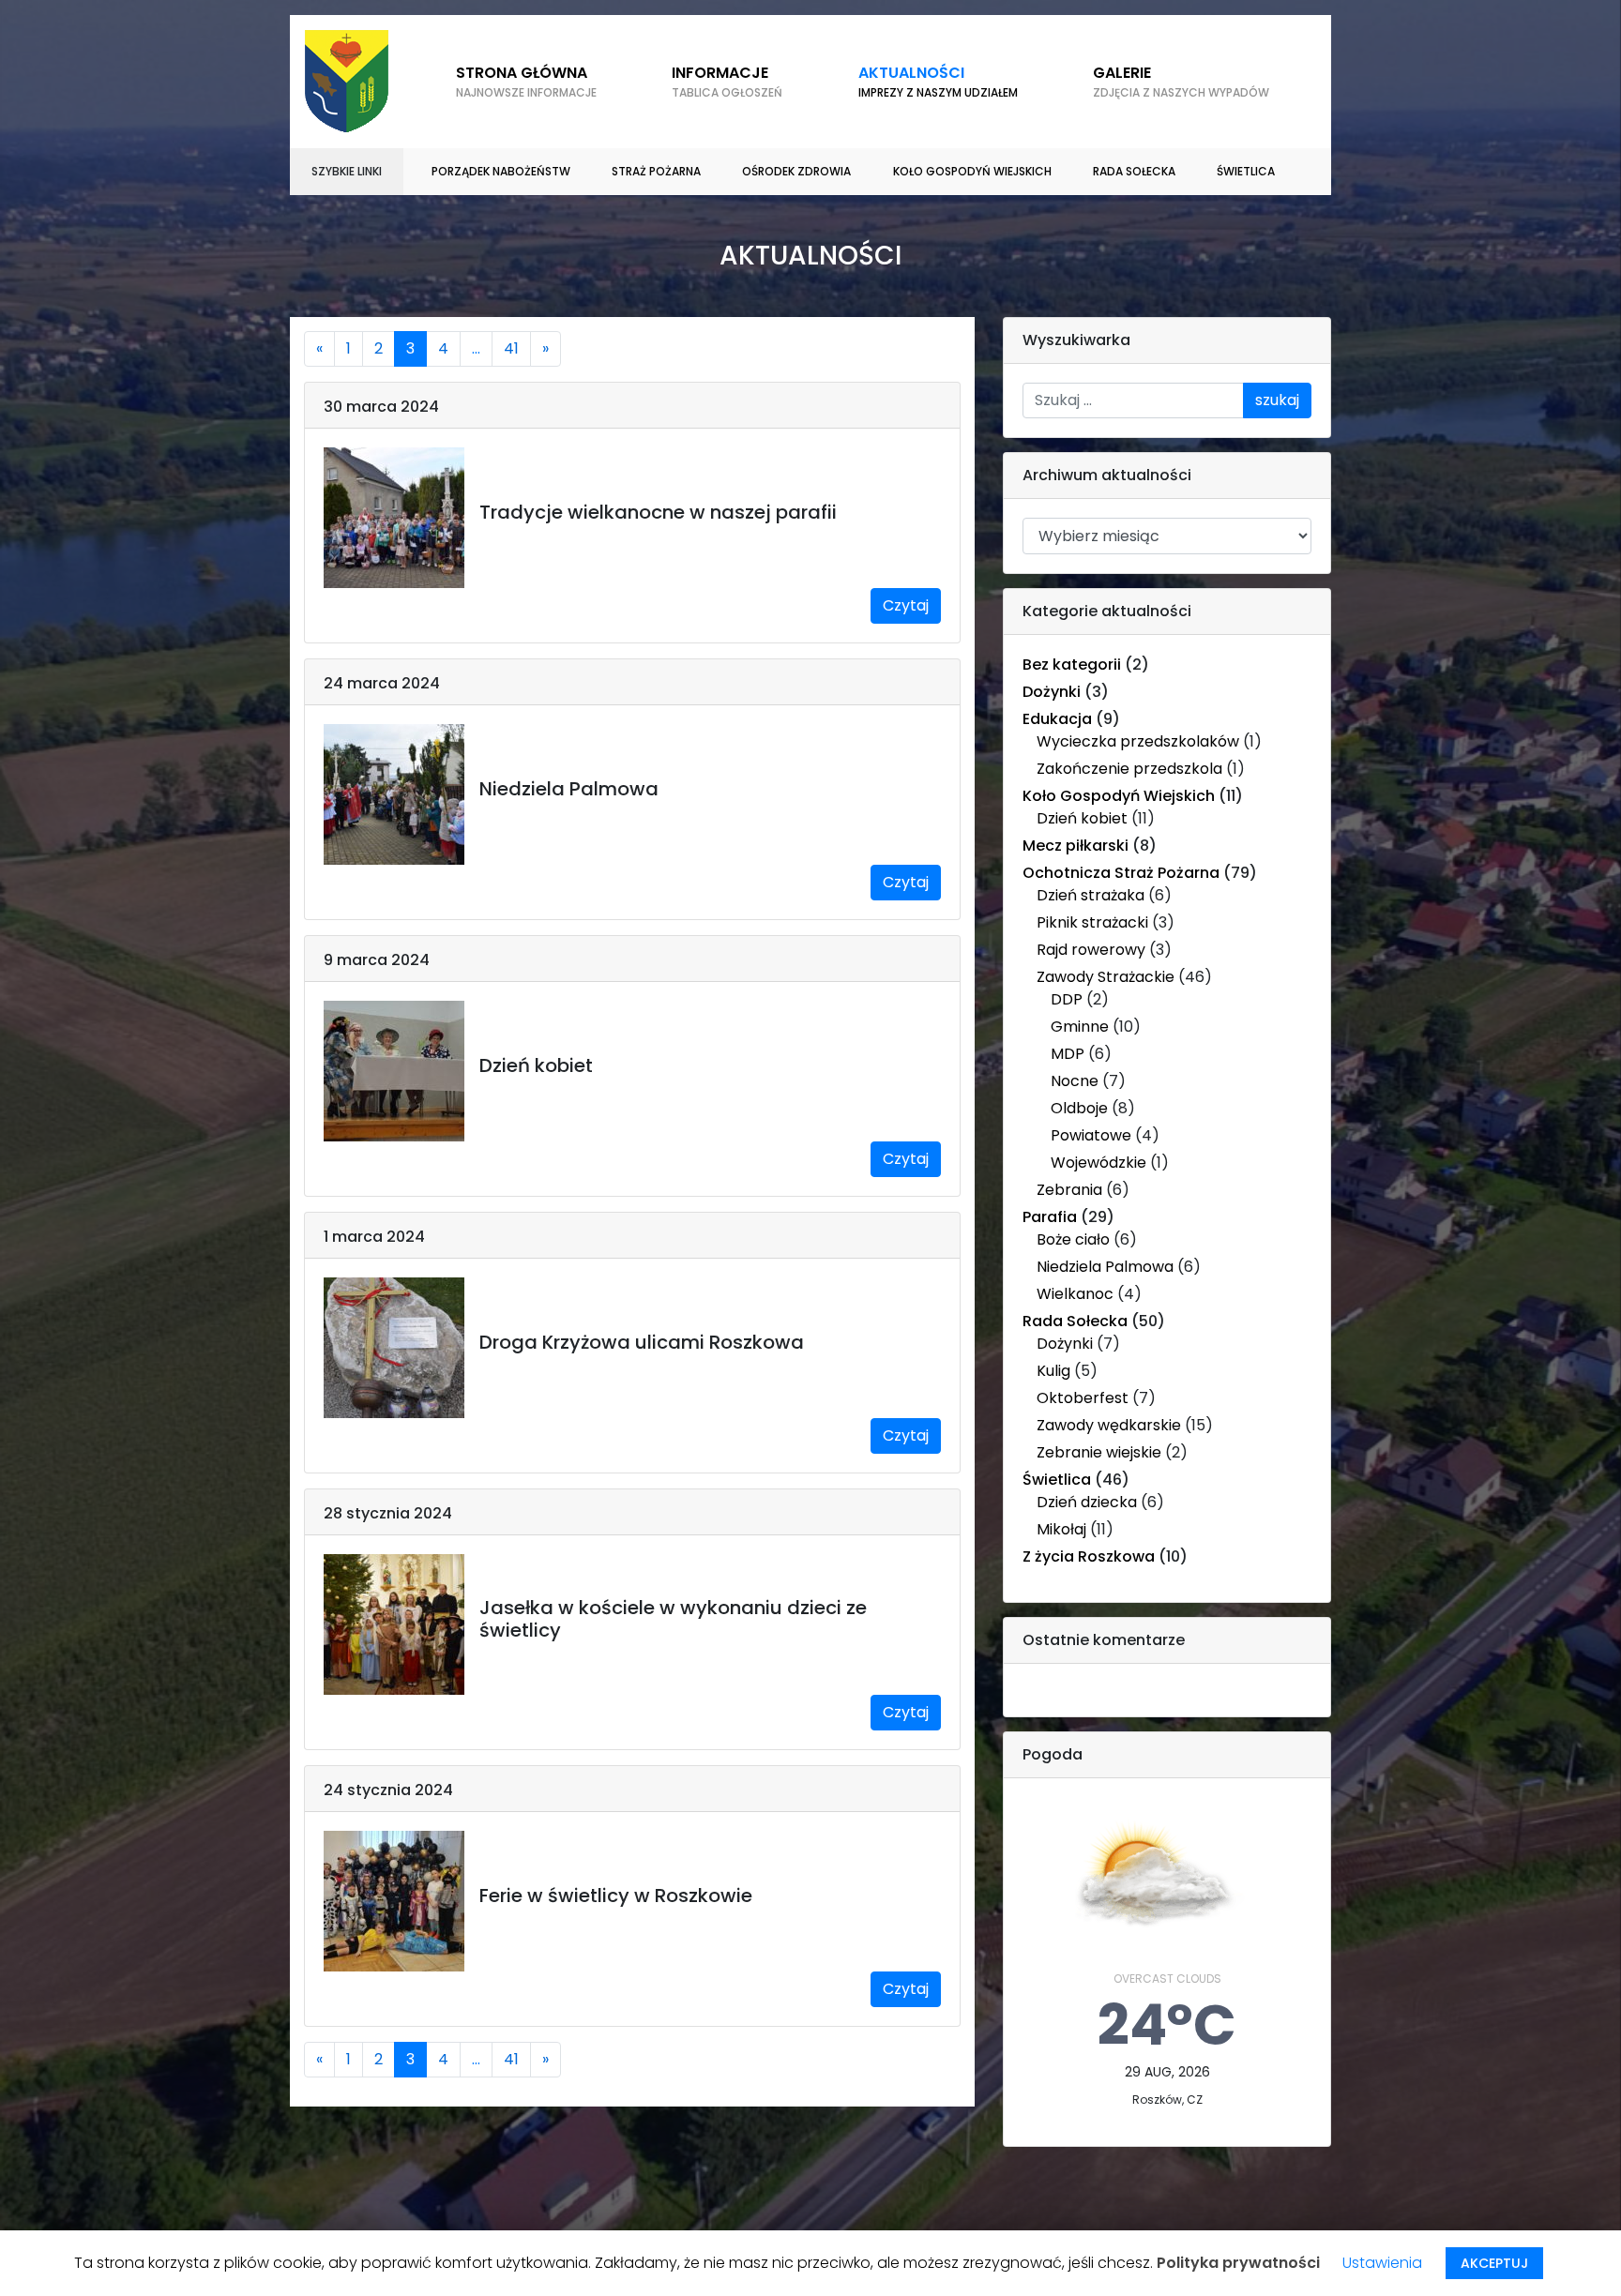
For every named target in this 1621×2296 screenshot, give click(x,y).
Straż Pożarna (656, 171)
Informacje (727, 81)
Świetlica (1246, 171)
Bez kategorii (1072, 665)
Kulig (1053, 1371)
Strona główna (526, 81)
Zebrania (1069, 1190)
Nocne (1075, 1081)
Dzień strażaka (1091, 895)
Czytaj (906, 605)
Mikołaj (1061, 1529)
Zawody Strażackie (1106, 977)
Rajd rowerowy (1091, 950)
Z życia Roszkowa (1089, 1556)
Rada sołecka (1134, 171)
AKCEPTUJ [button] (1494, 2263)
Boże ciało (1073, 1239)
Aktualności (938, 81)
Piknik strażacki (1092, 922)
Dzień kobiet (1082, 818)
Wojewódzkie (1098, 1163)
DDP (1067, 999)
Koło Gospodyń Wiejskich (1119, 796)
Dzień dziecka (1087, 1502)
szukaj (1277, 400)
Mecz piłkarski (1076, 846)
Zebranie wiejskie (1099, 1452)
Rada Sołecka (1075, 1321)
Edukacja (1057, 719)
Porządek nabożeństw (501, 171)
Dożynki (1052, 692)
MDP (1068, 1054)
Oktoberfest (1083, 1398)
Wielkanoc (1075, 1294)
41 (511, 348)
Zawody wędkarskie (1109, 1425)
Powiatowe (1091, 1135)
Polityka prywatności (1238, 2263)
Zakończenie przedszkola (1129, 769)
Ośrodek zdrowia (796, 171)
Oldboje (1079, 1108)
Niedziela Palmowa (1105, 1267)
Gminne (1080, 1027)
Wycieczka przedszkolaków (1138, 741)
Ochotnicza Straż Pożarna (1121, 873)
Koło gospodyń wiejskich (972, 171)
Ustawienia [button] (1382, 2263)
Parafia (1050, 1217)
